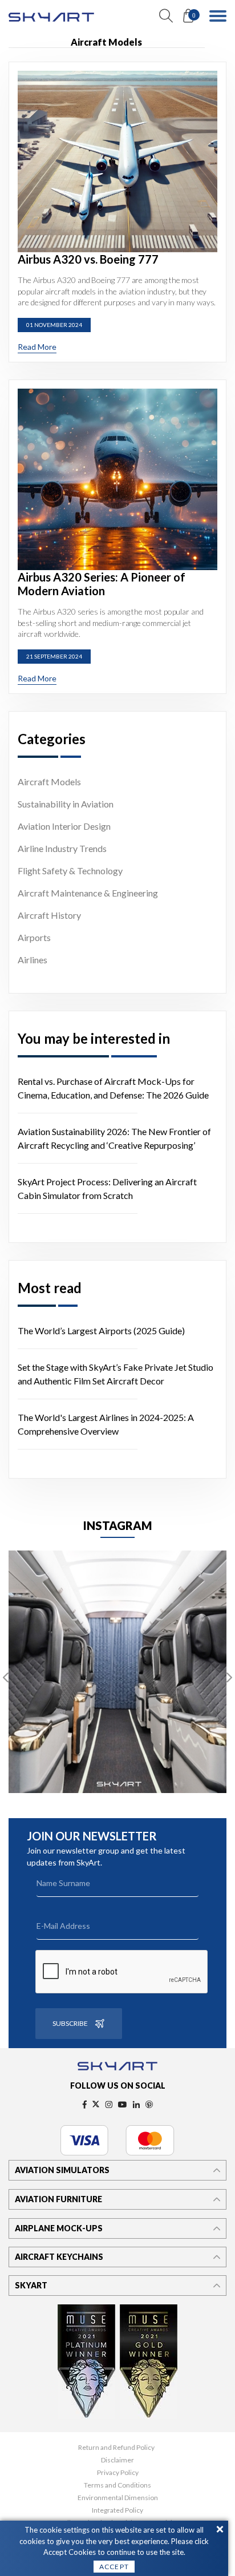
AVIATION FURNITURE (58, 2199)
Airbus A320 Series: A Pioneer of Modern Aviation (102, 584)
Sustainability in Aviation (66, 804)
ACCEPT (114, 2567)
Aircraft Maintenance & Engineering (88, 893)
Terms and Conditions (117, 2485)
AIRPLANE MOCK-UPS (59, 2228)
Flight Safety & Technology (70, 871)
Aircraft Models (49, 782)
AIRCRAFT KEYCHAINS (59, 2257)
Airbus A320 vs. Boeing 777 (88, 259)
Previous (6, 1678)
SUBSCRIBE (70, 2023)
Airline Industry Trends (62, 848)
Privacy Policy (118, 2473)
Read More (37, 347)
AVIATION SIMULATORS (62, 2170)
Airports (34, 937)
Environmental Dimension (118, 2498)
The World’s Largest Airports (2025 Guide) (101, 1331)
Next (229, 1678)
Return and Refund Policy (116, 2448)
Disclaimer (117, 2460)
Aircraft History (49, 915)
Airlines (33, 960)
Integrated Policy (117, 2510)
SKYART (31, 2285)
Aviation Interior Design (64, 826)
